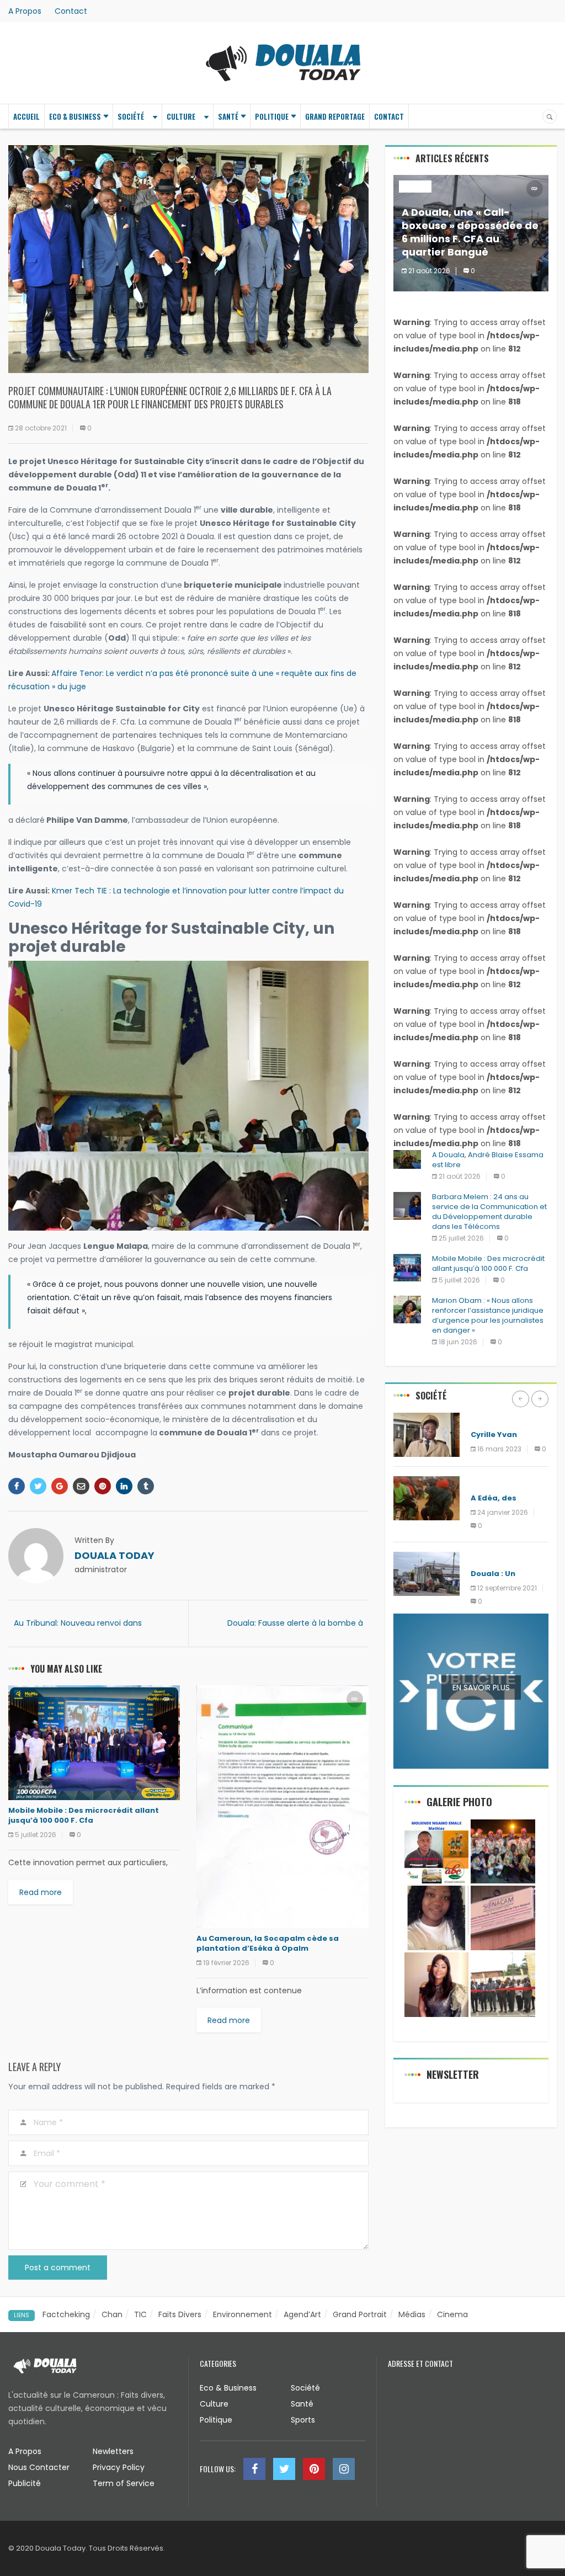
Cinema (452, 2314)
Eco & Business (75, 116)
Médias (412, 2314)
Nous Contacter (39, 2467)
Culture (181, 116)
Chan (112, 2314)
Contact (71, 11)
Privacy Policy (119, 2467)
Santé (228, 116)
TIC (140, 2314)
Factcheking (66, 2314)
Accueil (26, 116)
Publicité (25, 2483)
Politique (272, 116)
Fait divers (492, 1419)
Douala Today (114, 1555)
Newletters (113, 2451)
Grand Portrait (360, 2314)
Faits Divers (180, 2314)
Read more (41, 1892)
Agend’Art (302, 2314)
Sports (303, 2420)
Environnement (500, 1482)
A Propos (25, 11)
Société (131, 116)
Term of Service (124, 2483)
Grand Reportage (335, 116)
